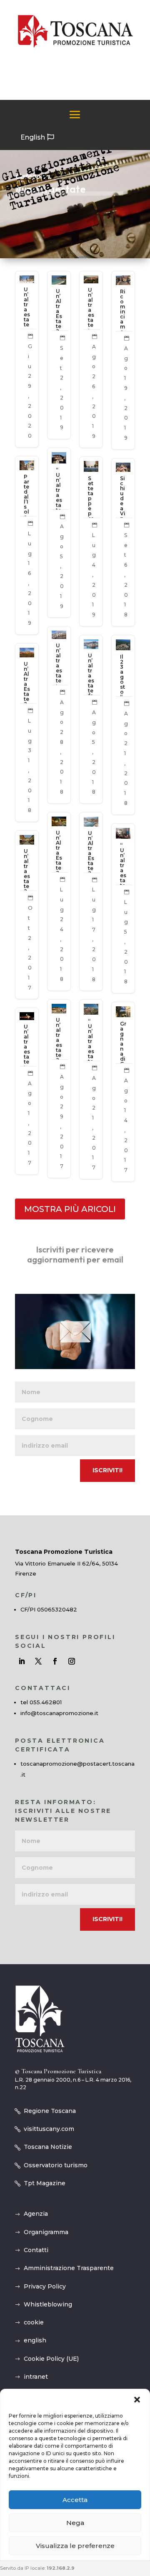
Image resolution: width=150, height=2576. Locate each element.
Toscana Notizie (48, 2147)
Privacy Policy (45, 2286)
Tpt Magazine (45, 2183)
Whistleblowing (48, 2304)
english (35, 2340)
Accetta (75, 2500)
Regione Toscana (50, 2111)
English (33, 137)
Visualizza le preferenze (75, 2546)
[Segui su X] (38, 1661)
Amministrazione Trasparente (69, 2268)
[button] (137, 2400)
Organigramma (46, 2232)
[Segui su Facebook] (55, 1661)
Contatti (36, 2250)
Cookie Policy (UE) (51, 2359)
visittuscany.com (49, 2129)
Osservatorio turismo (56, 2165)
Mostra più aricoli (70, 1209)
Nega (75, 2523)
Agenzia (36, 2214)
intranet (36, 2377)
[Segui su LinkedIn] (22, 1661)
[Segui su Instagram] (72, 1661)
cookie (34, 2322)
